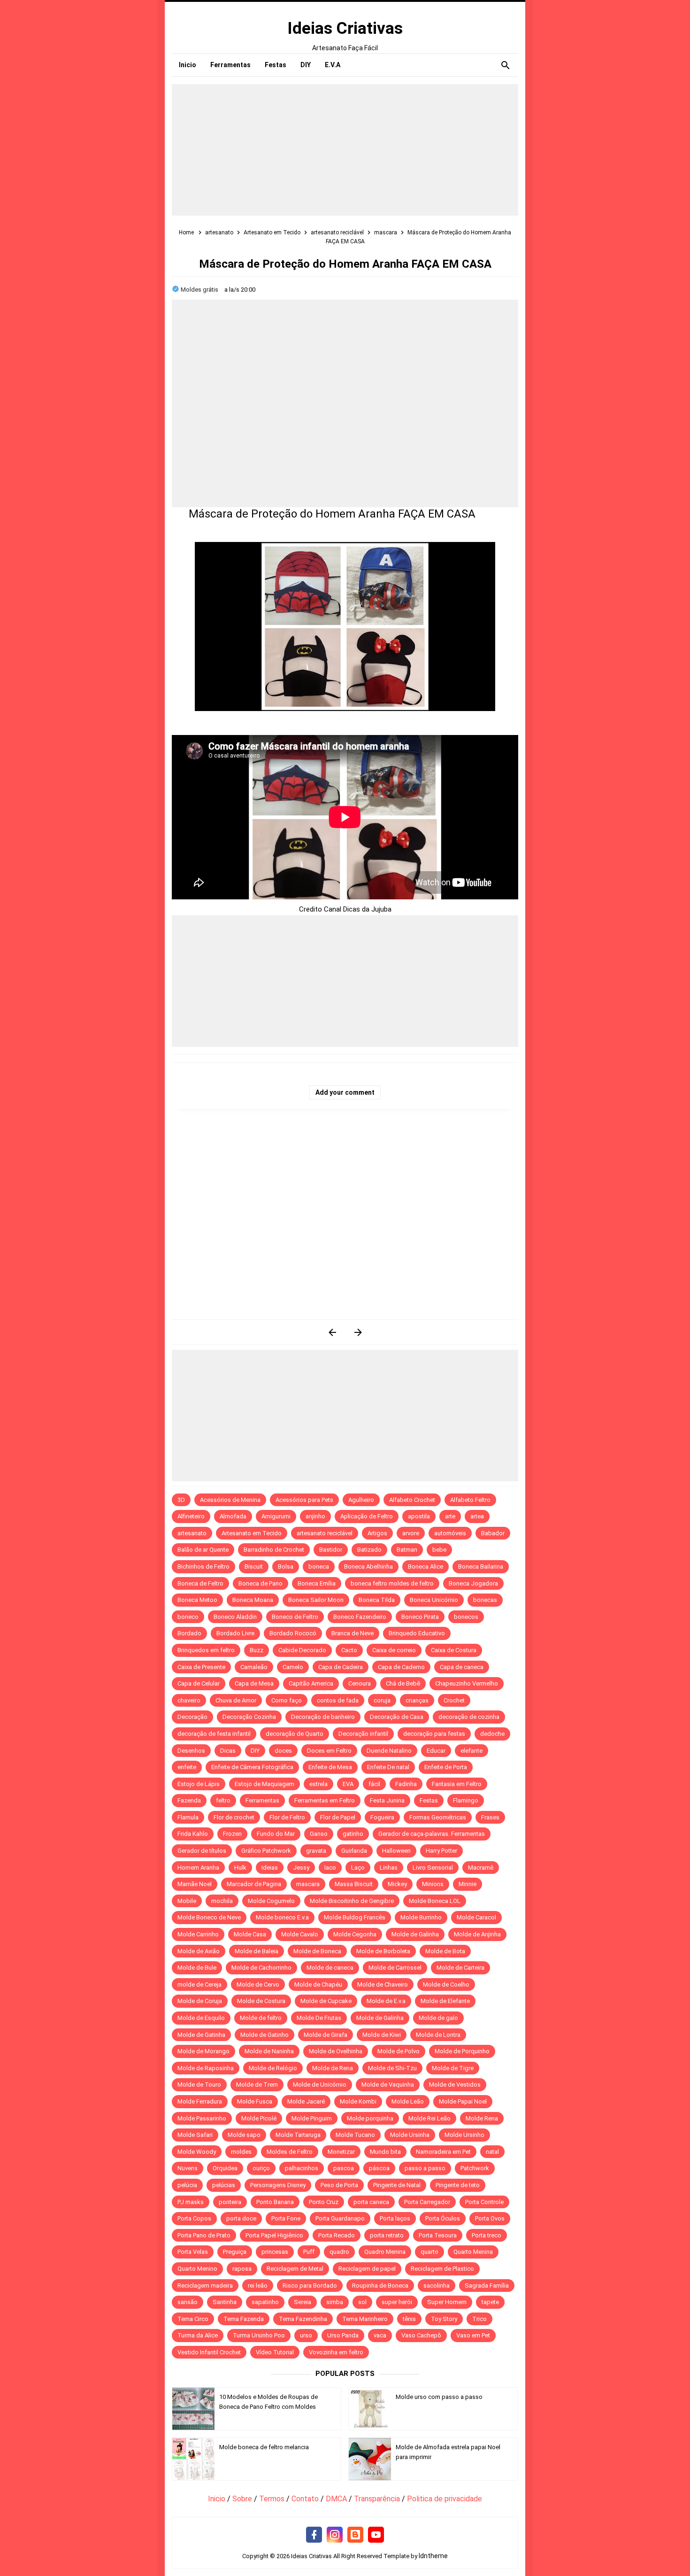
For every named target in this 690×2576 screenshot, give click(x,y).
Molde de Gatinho (264, 2035)
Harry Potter (441, 1851)
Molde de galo (438, 2018)
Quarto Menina (473, 2252)
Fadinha (406, 1784)
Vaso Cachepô (421, 2335)
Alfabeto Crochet (412, 1500)
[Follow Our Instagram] (335, 2535)
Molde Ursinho (464, 2135)
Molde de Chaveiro (383, 1984)
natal (492, 2152)
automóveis (450, 1533)
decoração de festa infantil (214, 1734)
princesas (275, 2252)
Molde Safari (195, 2135)
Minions (433, 1884)
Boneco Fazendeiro (360, 1617)
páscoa (379, 2168)
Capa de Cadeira (341, 1667)
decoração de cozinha (469, 1717)
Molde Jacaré (306, 2101)
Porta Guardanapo (340, 2218)
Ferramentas (262, 1800)
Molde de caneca (330, 1968)
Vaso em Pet (473, 2335)
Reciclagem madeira (205, 2286)
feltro (223, 1800)
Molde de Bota (445, 1951)
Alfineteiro (191, 1516)
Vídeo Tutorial (275, 2352)
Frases (490, 1817)
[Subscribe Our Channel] (376, 2535)
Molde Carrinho (198, 1934)
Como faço (287, 1700)
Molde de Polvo (399, 2051)
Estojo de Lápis (199, 1784)
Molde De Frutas (319, 2018)
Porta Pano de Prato (204, 2235)
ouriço (261, 2168)
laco (330, 1868)
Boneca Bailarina (481, 1566)
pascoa (344, 2168)
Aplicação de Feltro (367, 1516)
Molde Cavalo (300, 1934)
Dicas (228, 1751)
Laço (358, 1868)
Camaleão (254, 1667)
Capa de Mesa (254, 1683)
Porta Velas (193, 2252)
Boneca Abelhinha (368, 1566)
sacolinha (437, 2286)
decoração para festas (434, 1734)
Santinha (225, 2302)
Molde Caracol (476, 1917)
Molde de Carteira (460, 1968)
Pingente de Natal (397, 2185)
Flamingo (466, 1800)
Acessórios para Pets (304, 1500)
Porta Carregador (427, 2202)
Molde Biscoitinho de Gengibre (352, 1901)
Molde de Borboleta (383, 1951)
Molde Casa (250, 1934)
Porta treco (487, 2235)
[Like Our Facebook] (314, 2535)
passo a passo (425, 2168)
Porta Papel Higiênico (274, 2235)
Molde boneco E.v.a (282, 1917)
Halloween (396, 1851)
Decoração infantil (363, 1734)
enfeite (187, 1767)
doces (283, 1751)
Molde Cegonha (355, 1934)
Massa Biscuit (354, 1884)
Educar (436, 1751)
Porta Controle (484, 2202)
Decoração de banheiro (323, 1717)
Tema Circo (193, 2319)
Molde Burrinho (421, 1917)
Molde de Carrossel (395, 1968)
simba (335, 2302)
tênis (409, 2319)
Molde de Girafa (326, 2035)
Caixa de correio (394, 1650)
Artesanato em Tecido (252, 1533)
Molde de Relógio (273, 2068)
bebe (439, 1550)
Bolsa (286, 1566)
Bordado (189, 1633)
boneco (188, 1617)
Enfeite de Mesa (330, 1767)
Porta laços (395, 2218)
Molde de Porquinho (462, 2051)
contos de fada (338, 1700)
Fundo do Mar (276, 1834)
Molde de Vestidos (455, 2085)
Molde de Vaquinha (388, 2085)
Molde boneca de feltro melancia (264, 2447)
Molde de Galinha (415, 1934)
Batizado (369, 1550)
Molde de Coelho (446, 1984)
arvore (411, 1533)
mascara (308, 1884)
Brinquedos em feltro (206, 1650)
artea (477, 1516)
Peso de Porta (339, 2185)
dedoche (492, 1734)
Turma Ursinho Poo (259, 2335)
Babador (493, 1533)
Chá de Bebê (403, 1683)
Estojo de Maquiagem (264, 1784)
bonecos (466, 1617)
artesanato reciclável (325, 1533)
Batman (407, 1550)
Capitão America (311, 1683)
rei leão (258, 2286)
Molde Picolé (259, 2118)
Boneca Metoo (197, 1600)
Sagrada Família (487, 2286)
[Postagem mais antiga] (358, 1332)
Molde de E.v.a (386, 2001)
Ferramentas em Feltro (325, 1800)
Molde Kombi (358, 2101)
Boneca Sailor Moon (316, 1600)
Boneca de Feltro (200, 1583)
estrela (318, 1784)
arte (450, 1516)
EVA (348, 1784)
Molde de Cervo (258, 1984)
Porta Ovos (490, 2218)
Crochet (454, 1700)
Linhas (389, 1868)
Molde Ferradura (200, 2101)
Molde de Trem (257, 2085)
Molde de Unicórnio (320, 2085)
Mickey (397, 1884)
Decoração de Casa (397, 1717)
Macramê (481, 1868)
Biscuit (254, 1566)
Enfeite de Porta (446, 1767)
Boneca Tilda (377, 1600)
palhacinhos (302, 2168)
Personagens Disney (278, 2185)
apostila (419, 1516)
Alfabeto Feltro (470, 1500)
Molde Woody (197, 2152)
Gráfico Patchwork (266, 1851)
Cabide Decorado (302, 1650)
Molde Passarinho (202, 2118)
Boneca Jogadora (473, 1583)
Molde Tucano (355, 2135)
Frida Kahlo (193, 1834)
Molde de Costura (261, 2001)
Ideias (270, 1868)
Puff (309, 2252)
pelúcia (187, 2185)
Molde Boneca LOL (435, 1901)
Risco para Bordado (310, 2286)
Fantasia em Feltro (457, 1784)
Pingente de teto (458, 2185)
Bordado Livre (235, 1633)
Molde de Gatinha (201, 2035)
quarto (429, 2252)
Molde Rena (482, 2118)
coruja (382, 1700)
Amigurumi (276, 1516)
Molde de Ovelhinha (336, 2051)
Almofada (233, 1516)
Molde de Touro (199, 2085)
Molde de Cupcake (326, 2001)
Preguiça (235, 2252)
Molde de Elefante (445, 2001)
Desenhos (191, 1751)
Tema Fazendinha (303, 2319)
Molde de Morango (203, 2051)
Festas (429, 1800)
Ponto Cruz (324, 2202)
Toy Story (444, 2319)
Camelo (293, 1667)
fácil (374, 1784)
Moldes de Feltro (290, 2152)
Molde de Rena (333, 2068)
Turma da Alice (198, 2335)
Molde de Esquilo (201, 2018)
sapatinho (265, 2302)
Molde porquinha (370, 2118)
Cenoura (360, 1683)
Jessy (301, 1868)
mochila (222, 1901)
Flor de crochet (234, 1817)
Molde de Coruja (200, 2001)
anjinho (315, 1516)
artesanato (192, 1533)
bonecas (485, 1600)
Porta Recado (337, 2235)
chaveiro (189, 1700)
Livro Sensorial (433, 1868)
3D (181, 1500)
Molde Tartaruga (298, 2135)
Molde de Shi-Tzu (392, 2068)
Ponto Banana (275, 2202)
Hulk (240, 1868)
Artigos (377, 1533)
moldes (241, 2152)
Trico (479, 2319)
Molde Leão (408, 2101)
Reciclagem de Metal (295, 2269)
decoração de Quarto (295, 1734)
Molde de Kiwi (382, 2035)
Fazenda (189, 1800)
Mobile (187, 1901)
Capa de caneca (462, 1667)
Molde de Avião (199, 1951)
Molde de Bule (197, 1968)
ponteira (230, 2202)
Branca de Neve (353, 1633)
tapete (490, 2302)
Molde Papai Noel (463, 2101)
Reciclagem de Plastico (442, 2269)
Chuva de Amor (236, 1700)
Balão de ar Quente (203, 1550)
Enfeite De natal (388, 1767)
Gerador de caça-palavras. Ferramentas (432, 1834)
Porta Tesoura (438, 2235)
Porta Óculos (443, 2218)
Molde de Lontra (438, 2035)
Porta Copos (194, 2218)
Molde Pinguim (312, 2118)
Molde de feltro (261, 2018)
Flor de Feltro (287, 1817)
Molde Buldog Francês (355, 1917)
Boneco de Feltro (295, 1617)
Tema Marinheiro (365, 2319)
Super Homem (447, 2302)
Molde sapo (244, 2135)
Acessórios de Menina (230, 1500)
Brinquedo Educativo (417, 1633)
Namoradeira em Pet (443, 2152)
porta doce (241, 2218)
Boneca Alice (425, 1566)
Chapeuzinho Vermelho (467, 1683)
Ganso (319, 1834)
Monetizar (341, 2152)
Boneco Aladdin (235, 1617)
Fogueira (382, 1817)
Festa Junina (387, 1800)
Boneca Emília (317, 1583)
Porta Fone (286, 2218)
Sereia (303, 2302)
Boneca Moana (253, 1600)
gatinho (353, 1834)
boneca (319, 1566)
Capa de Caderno (401, 1667)
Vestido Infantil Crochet (209, 2352)
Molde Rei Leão (429, 2118)
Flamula (188, 1817)
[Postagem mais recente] (332, 1332)
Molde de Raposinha (206, 2068)
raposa (242, 2269)
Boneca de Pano (261, 1583)
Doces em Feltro (329, 1751)
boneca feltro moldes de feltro (392, 1583)
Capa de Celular (199, 1683)
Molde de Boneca (317, 1951)
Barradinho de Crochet (274, 1550)
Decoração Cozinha (249, 1717)
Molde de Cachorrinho (261, 1968)
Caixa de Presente (201, 1667)
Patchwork (475, 2168)
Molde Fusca (255, 2101)
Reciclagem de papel (367, 2269)
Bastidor (331, 1550)
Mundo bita (385, 2152)
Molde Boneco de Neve (209, 1917)
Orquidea (225, 2168)
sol (362, 2302)
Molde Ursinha (410, 2135)
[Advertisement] (345, 150)
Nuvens (188, 2168)
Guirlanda (354, 1851)
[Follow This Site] (355, 2535)
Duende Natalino (389, 1751)
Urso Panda (343, 2335)
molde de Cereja (199, 1984)
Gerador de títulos (202, 1851)
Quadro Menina (385, 2252)
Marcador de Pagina (254, 1884)
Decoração (192, 1717)
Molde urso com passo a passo (439, 2397)
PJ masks (191, 2202)
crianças (417, 1700)
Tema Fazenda (244, 2319)
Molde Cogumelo (271, 1901)
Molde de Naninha (269, 2051)
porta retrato (387, 2235)
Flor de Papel (338, 1817)
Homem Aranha (198, 1868)
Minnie (468, 1884)
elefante (471, 1751)
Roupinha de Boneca (380, 2286)
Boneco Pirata (420, 1617)
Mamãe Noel (195, 1884)
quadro (339, 2252)
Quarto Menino (197, 2269)
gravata (316, 1851)
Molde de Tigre (453, 2068)
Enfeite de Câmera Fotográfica (252, 1767)
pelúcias (224, 2185)
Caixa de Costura (454, 1650)
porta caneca (371, 2202)
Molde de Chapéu (318, 1984)
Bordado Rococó (293, 1633)
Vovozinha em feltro (336, 2352)
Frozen (232, 1834)
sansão (188, 2302)
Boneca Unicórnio (434, 1600)
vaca (380, 2335)
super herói (397, 2302)
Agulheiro (361, 1500)
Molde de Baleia (257, 1951)
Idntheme (433, 2556)
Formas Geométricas (438, 1817)
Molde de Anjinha (477, 1934)
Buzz (257, 1650)
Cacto (349, 1650)
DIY (255, 1751)
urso (306, 2335)
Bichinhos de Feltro (203, 1566)
